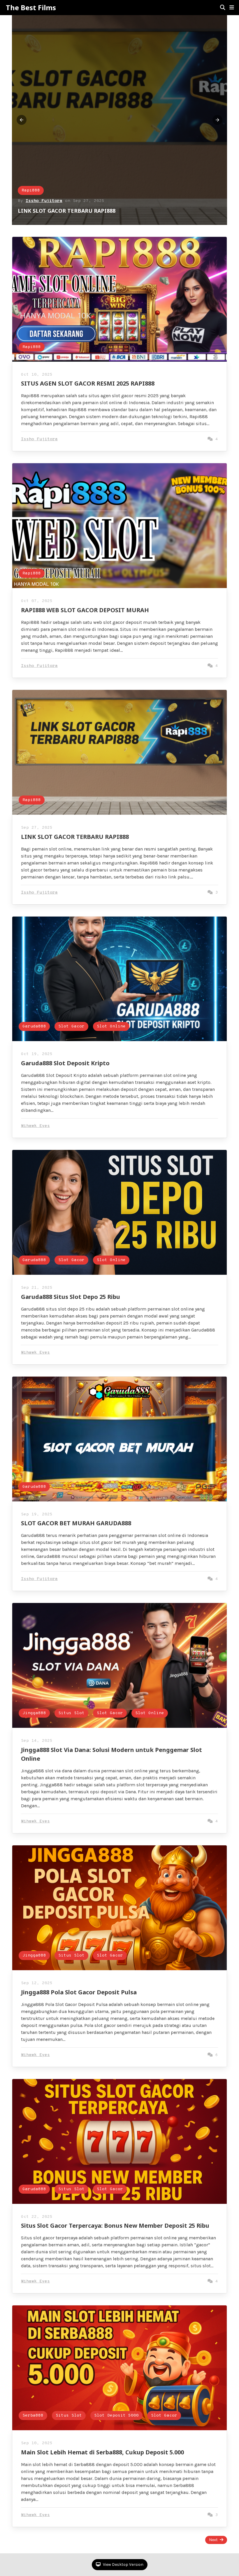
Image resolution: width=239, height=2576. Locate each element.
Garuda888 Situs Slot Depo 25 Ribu (71, 1297)
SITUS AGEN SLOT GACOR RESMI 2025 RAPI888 (78, 211)
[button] (232, 8)
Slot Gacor (71, 1026)
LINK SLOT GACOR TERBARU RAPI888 (75, 837)
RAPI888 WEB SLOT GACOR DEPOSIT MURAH (85, 610)
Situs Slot (71, 1713)
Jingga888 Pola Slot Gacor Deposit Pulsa (79, 1992)
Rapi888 (31, 190)
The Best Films (31, 8)
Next (213, 2540)
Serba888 (33, 2416)
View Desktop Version (123, 2565)
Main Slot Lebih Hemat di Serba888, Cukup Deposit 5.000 (102, 2452)
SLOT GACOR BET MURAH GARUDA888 (76, 1523)
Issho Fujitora (44, 201)
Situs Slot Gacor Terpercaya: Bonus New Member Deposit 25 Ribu (115, 2226)
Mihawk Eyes (35, 1126)
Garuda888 (34, 1026)
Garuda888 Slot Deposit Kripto (65, 1063)
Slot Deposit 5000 (116, 2416)
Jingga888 (34, 1713)
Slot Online (111, 1026)
